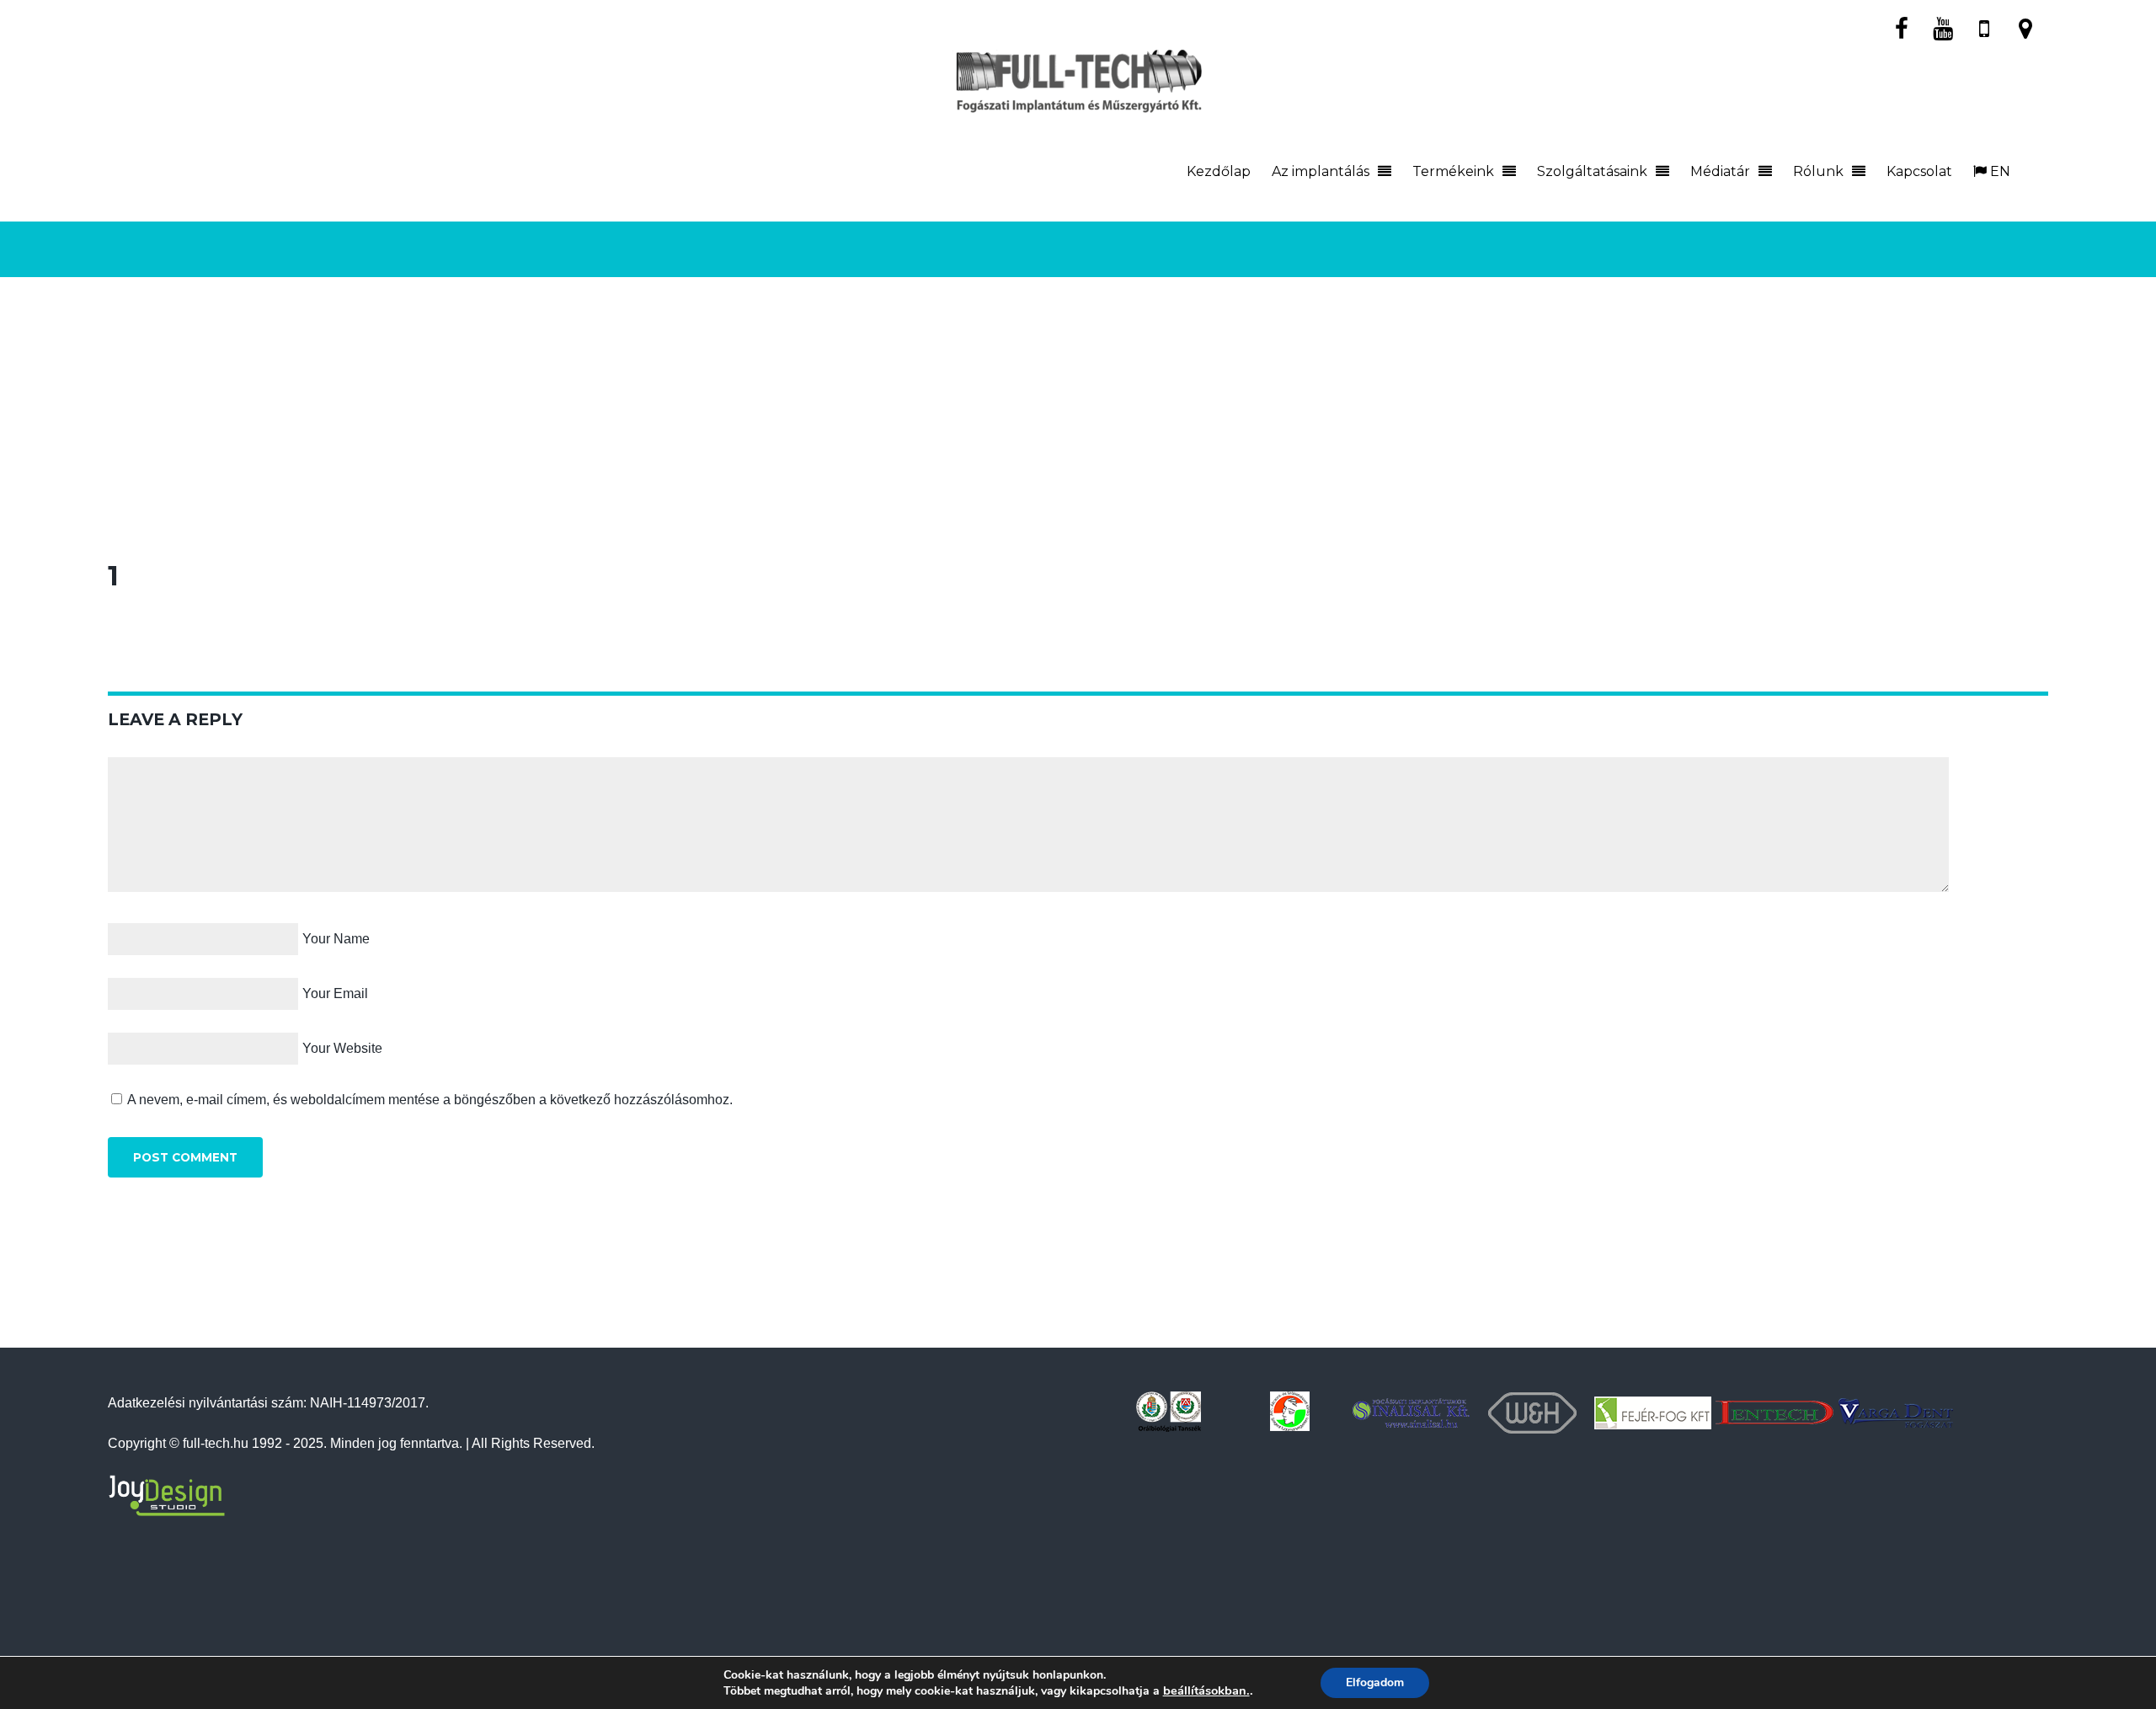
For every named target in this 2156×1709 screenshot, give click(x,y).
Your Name (336, 939)
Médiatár (1720, 171)
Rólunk (1818, 171)
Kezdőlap (1219, 171)
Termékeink (1453, 171)
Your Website (342, 1048)
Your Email (335, 993)
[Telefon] (1984, 27)
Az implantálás (1321, 171)
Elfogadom (1375, 1682)
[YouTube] (1943, 27)
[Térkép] (2025, 27)
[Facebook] (1902, 27)
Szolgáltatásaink (1592, 171)
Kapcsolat (1919, 171)
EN (1999, 171)
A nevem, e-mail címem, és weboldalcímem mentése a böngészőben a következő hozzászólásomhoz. (430, 1100)
